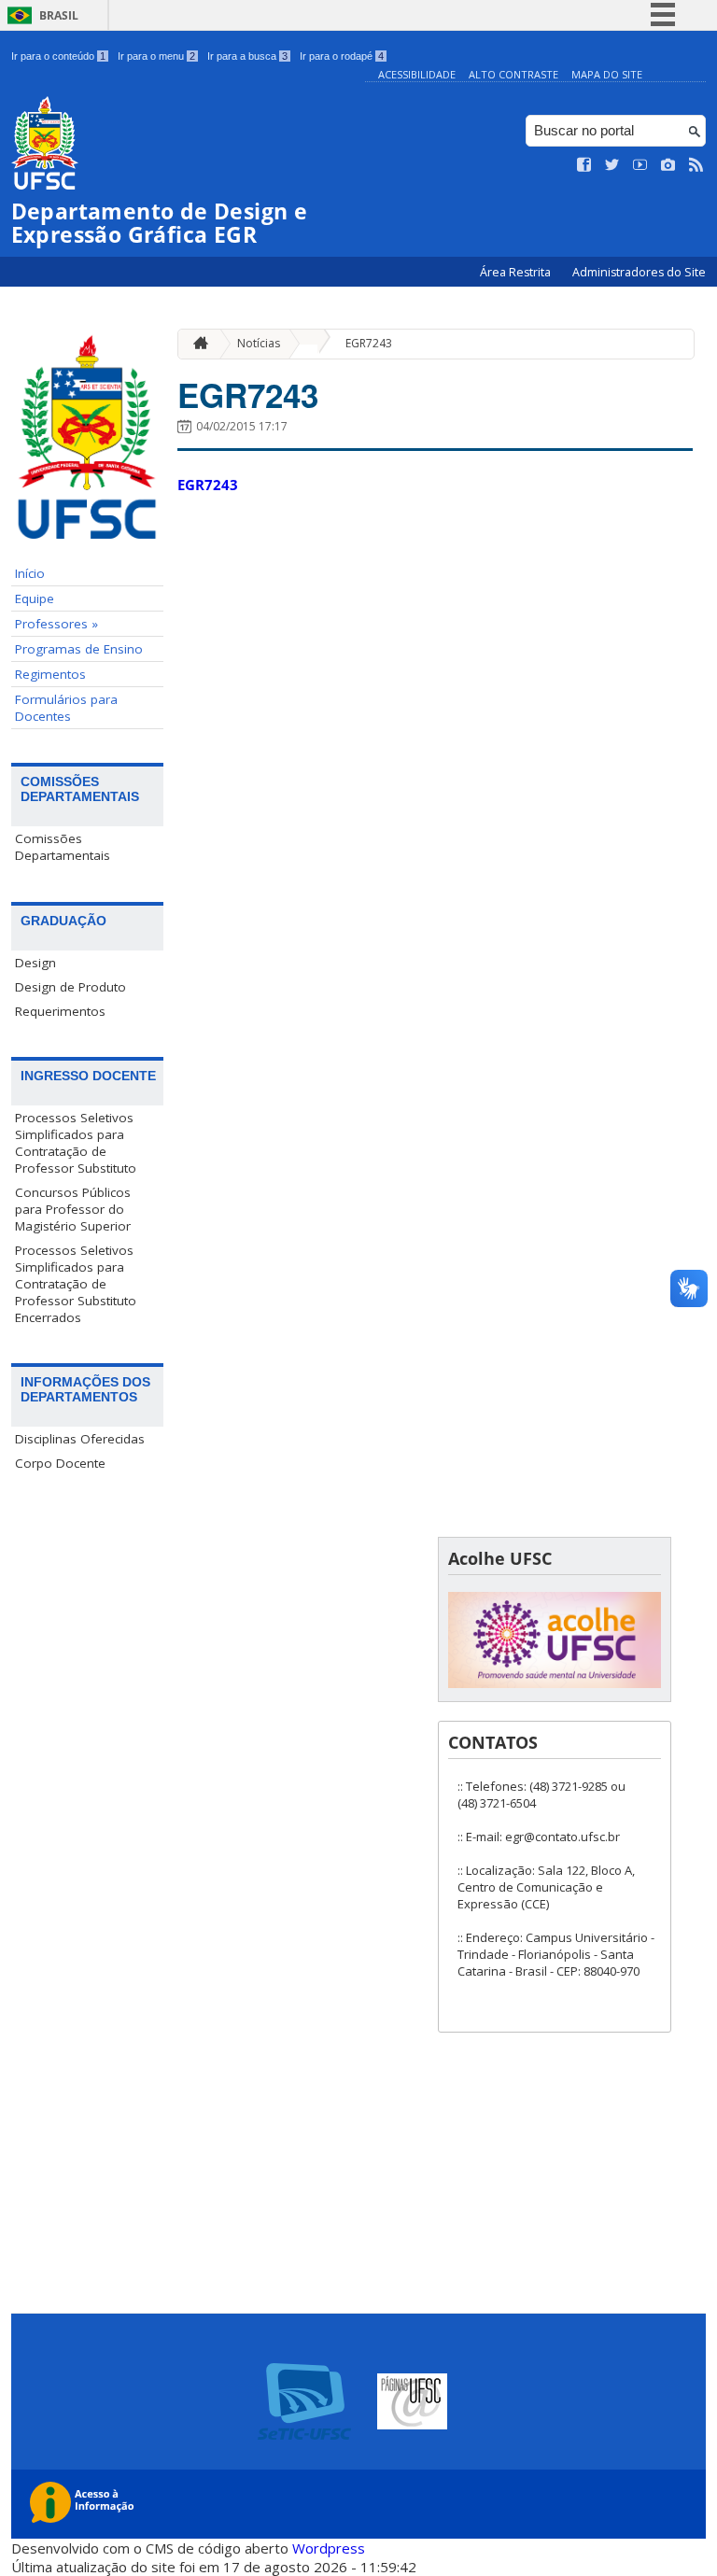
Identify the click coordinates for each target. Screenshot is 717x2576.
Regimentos (50, 674)
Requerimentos (60, 1011)
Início (30, 573)
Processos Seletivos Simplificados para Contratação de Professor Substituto (76, 1143)
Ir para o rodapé (342, 56)
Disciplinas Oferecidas (80, 1439)
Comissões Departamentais (63, 847)
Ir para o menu (156, 56)
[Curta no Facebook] (584, 165)
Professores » (56, 624)
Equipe (35, 598)
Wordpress (329, 2548)
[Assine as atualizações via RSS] (696, 165)
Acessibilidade (417, 74)
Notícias (259, 343)
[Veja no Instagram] (668, 165)
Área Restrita (517, 272)
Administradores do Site (639, 272)
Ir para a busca (247, 56)
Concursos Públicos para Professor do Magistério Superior (73, 1209)
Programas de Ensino (79, 649)
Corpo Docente (60, 1463)
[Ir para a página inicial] (196, 344)
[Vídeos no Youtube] (640, 165)
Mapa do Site (607, 74)
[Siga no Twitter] (612, 165)
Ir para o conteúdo (58, 56)
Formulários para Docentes (66, 708)
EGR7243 (369, 343)
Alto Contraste (513, 74)
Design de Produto (70, 987)
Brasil (59, 15)
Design (35, 963)
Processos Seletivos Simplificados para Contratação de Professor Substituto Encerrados (76, 1284)
